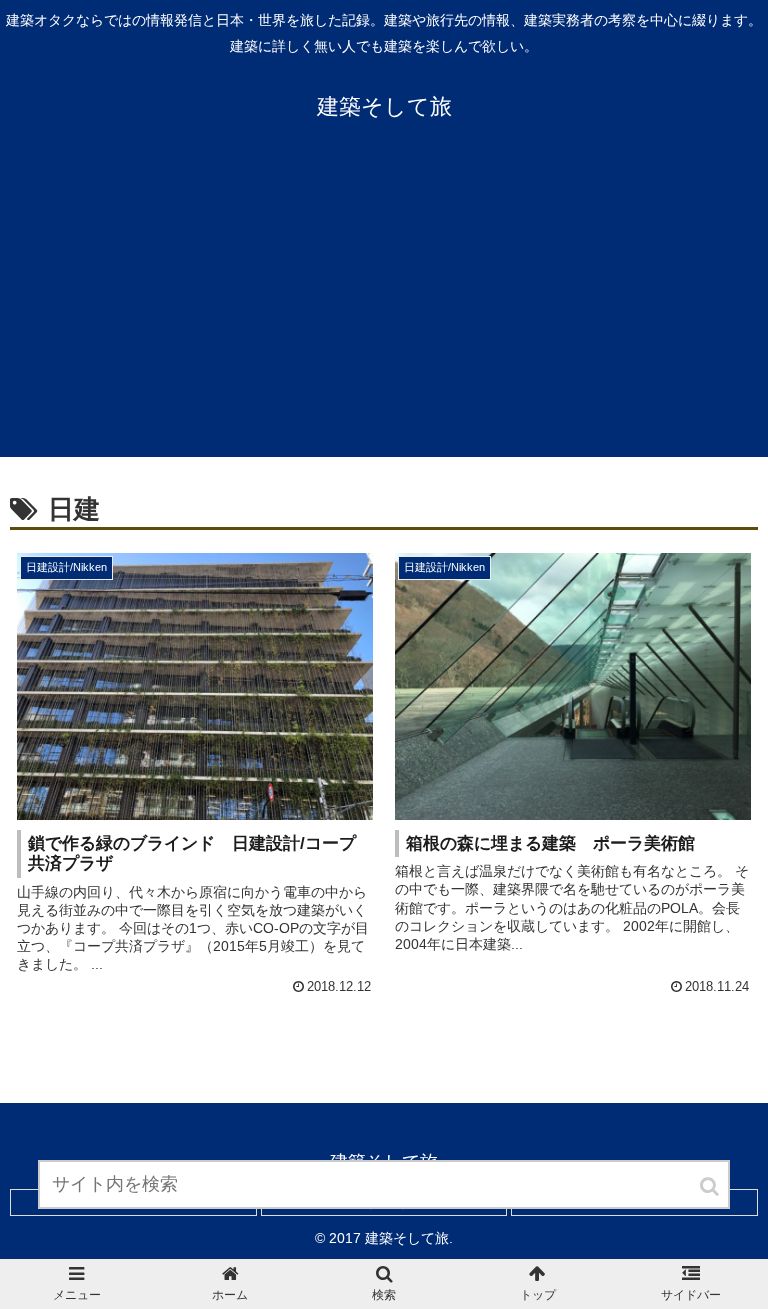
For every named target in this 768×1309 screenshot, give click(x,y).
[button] (711, 1186)
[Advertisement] (384, 307)
